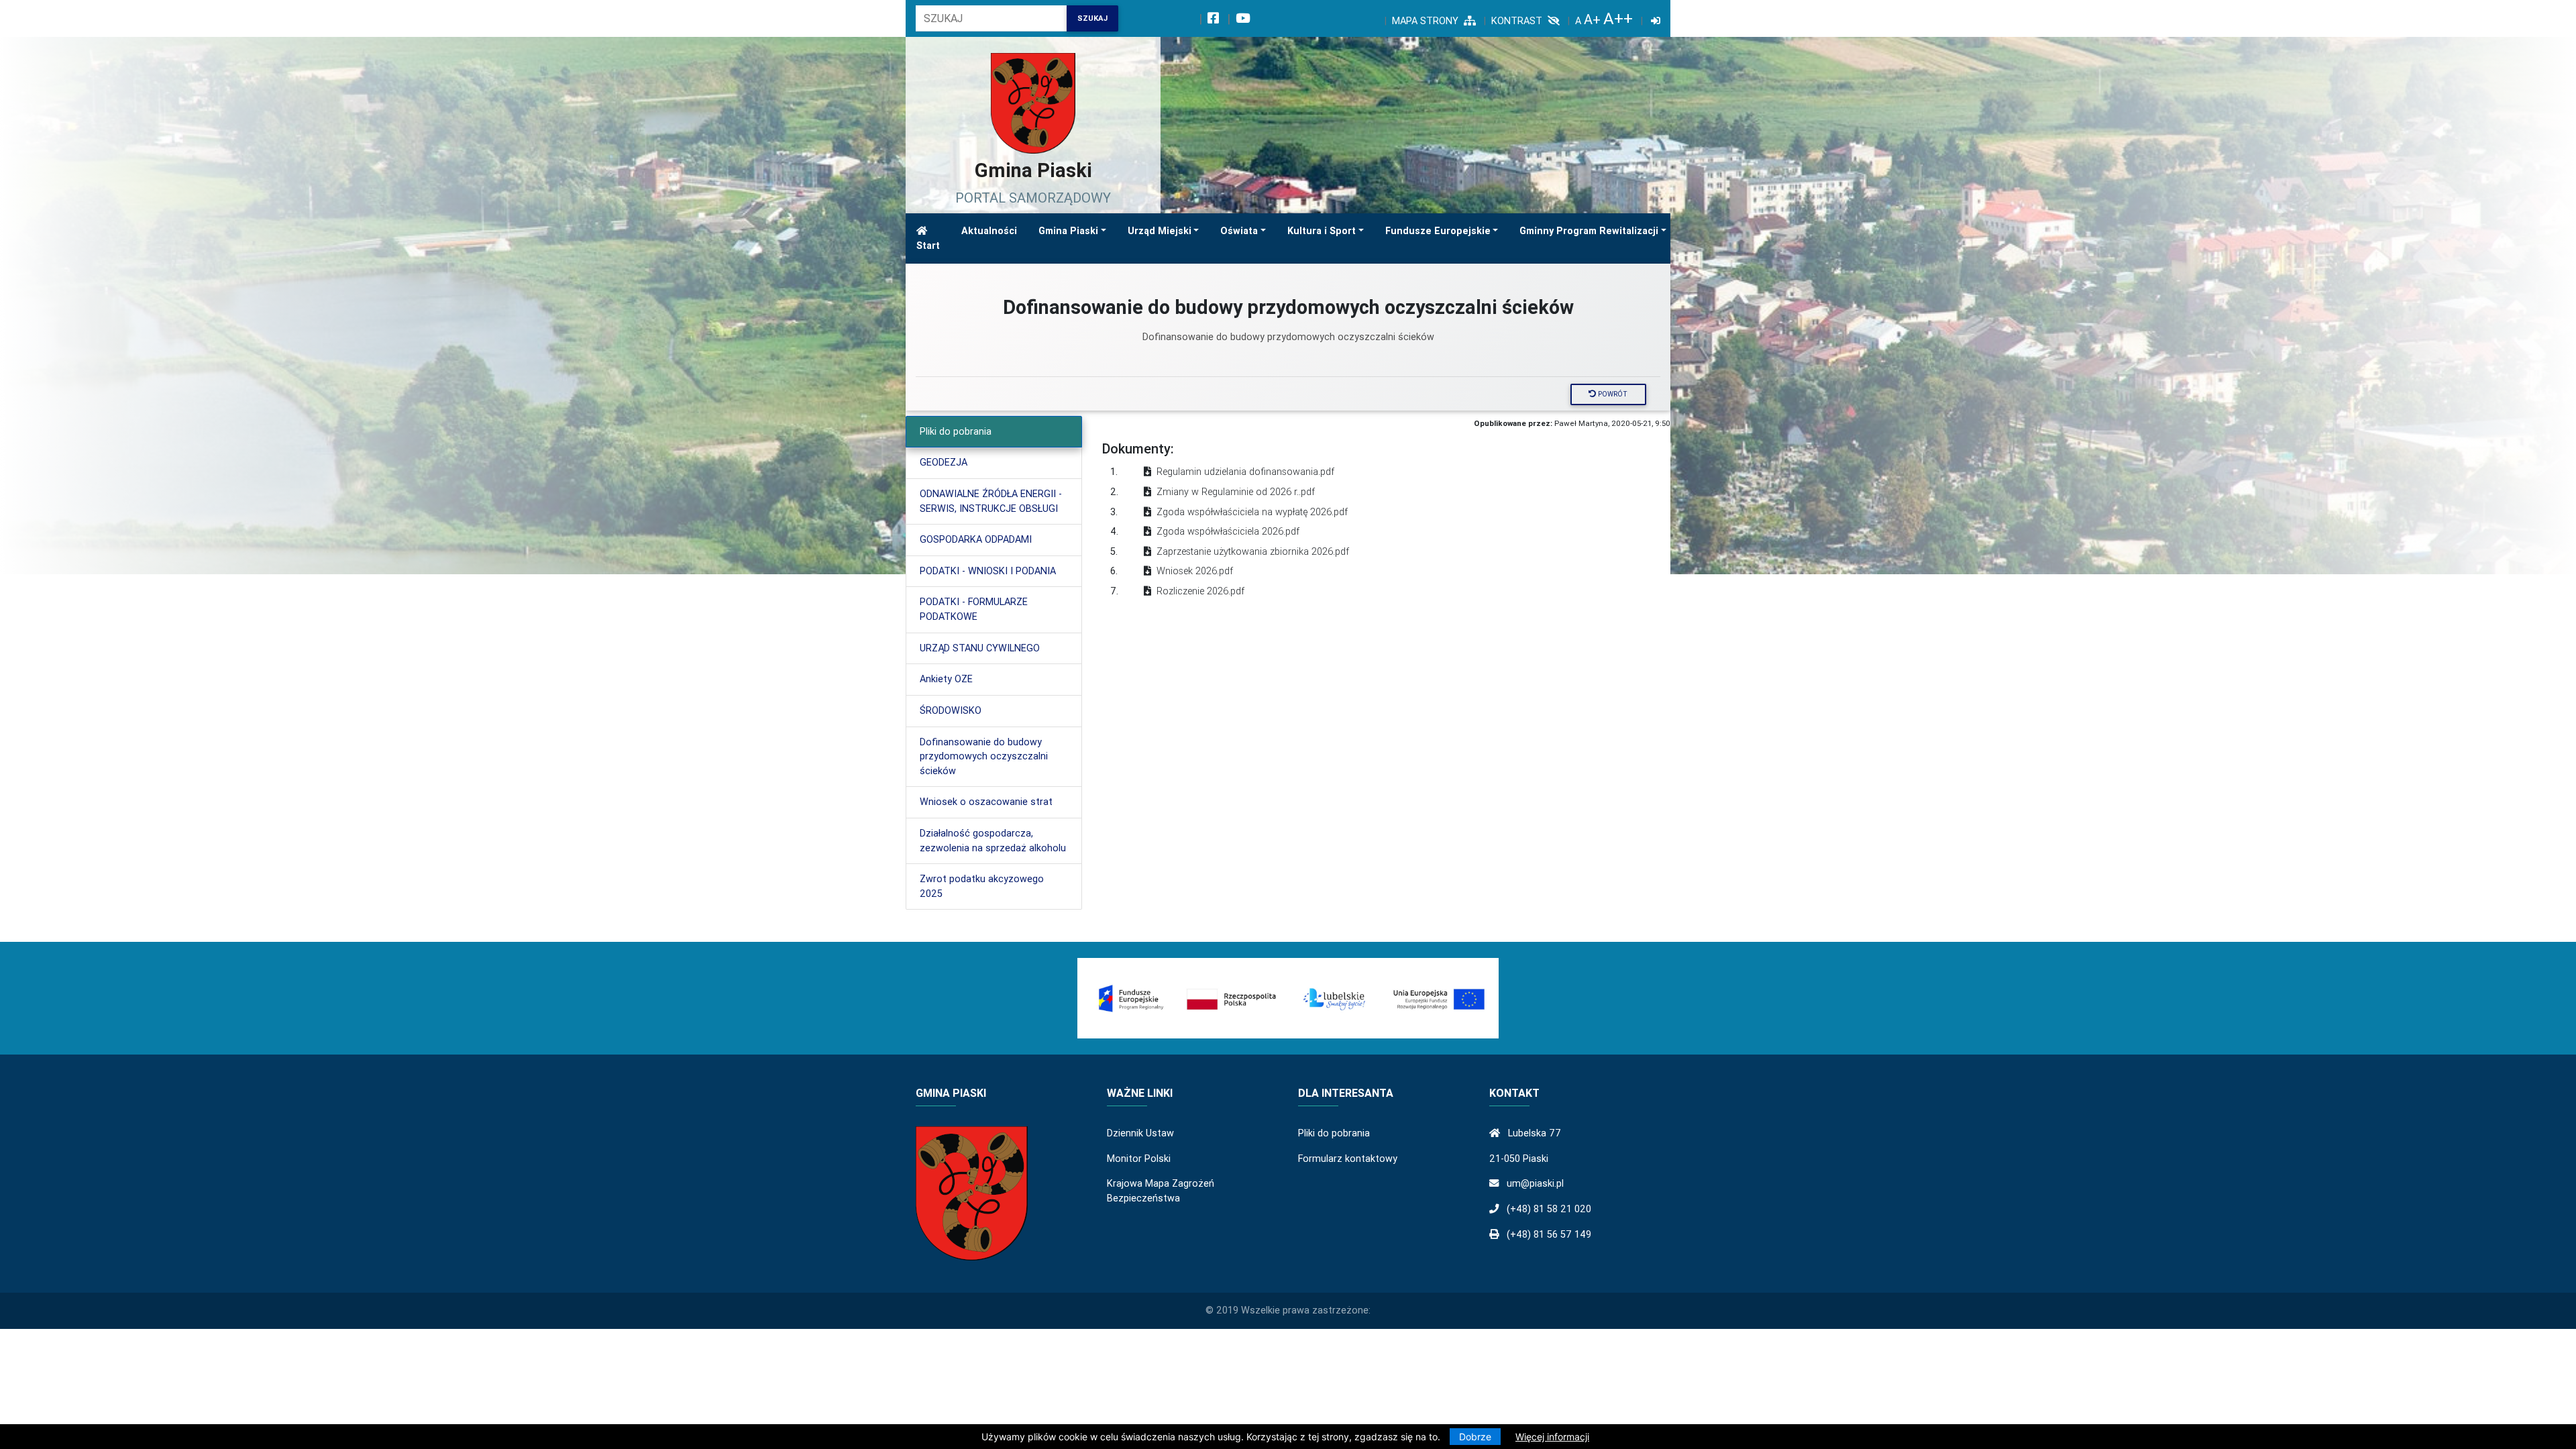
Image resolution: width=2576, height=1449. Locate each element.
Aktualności (989, 231)
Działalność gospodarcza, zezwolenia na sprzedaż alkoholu (993, 841)
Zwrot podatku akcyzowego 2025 (982, 886)
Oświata (1239, 231)
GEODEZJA (944, 462)
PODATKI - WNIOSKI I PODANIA (988, 571)
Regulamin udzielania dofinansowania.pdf (1245, 472)
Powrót (1612, 394)
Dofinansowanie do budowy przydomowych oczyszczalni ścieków (984, 756)
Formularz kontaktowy (1348, 1159)
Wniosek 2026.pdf (1195, 571)
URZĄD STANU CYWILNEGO (980, 648)
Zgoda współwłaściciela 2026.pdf (1228, 531)
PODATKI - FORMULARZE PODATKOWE (974, 609)
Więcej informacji (1552, 1437)
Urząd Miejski (1160, 231)
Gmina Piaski (1068, 231)
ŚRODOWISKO (951, 710)
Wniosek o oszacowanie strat (986, 802)
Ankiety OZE (946, 679)
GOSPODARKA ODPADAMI (976, 539)
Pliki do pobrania (956, 431)
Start (928, 246)
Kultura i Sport (1322, 231)
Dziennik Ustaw (1140, 1133)
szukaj (1092, 18)
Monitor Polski (1139, 1159)
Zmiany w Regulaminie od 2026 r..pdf (1236, 492)
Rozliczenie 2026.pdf (1200, 591)
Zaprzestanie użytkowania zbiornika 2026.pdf (1253, 551)
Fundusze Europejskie (1438, 231)
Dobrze (1475, 1437)
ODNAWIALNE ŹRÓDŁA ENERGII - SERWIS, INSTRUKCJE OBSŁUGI (991, 501)
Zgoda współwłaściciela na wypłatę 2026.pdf (1252, 512)
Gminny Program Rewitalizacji (1589, 231)
